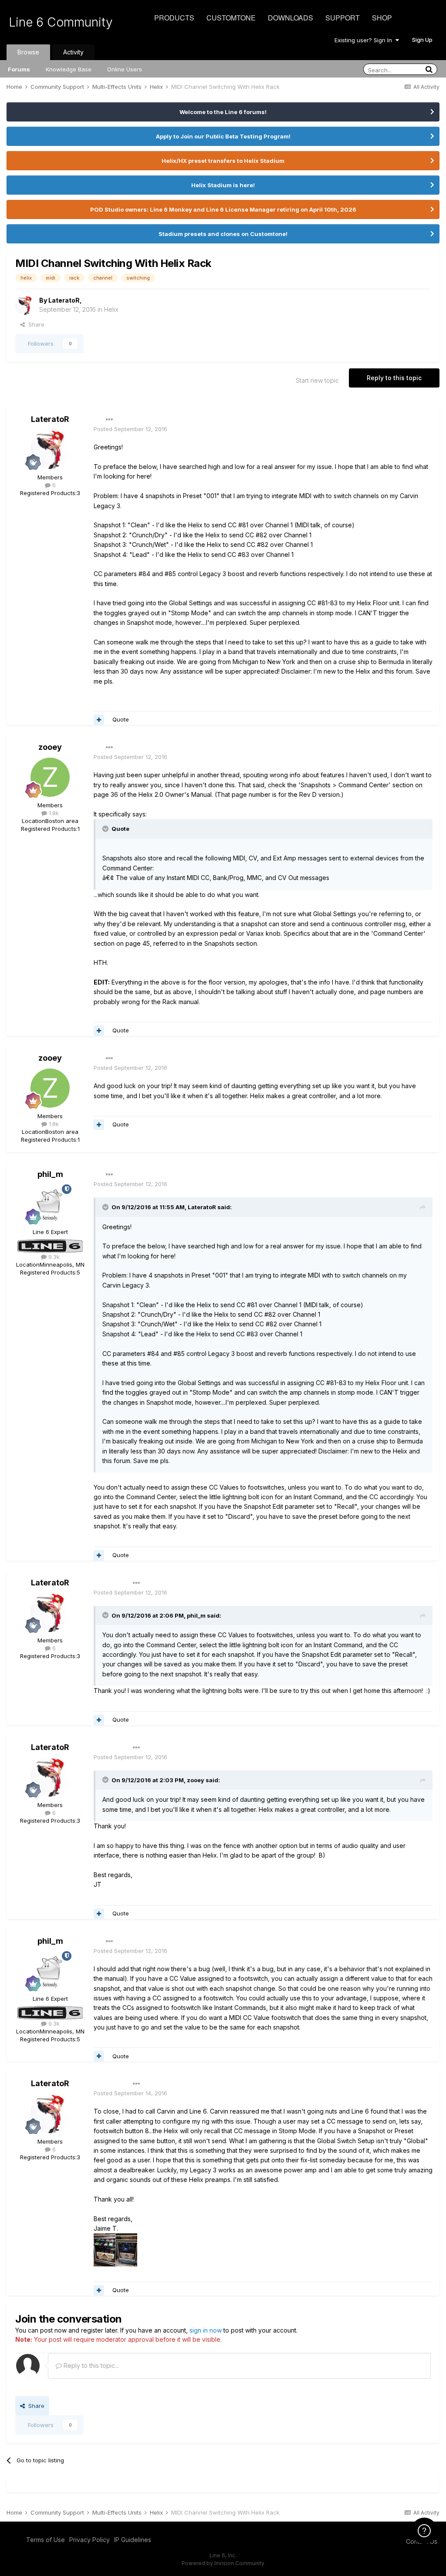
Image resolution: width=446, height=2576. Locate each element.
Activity (73, 52)
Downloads (291, 18)
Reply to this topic (394, 378)
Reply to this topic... (90, 2365)
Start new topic (317, 380)
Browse (28, 52)
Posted (130, 429)
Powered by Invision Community (223, 2563)
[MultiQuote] (99, 720)
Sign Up (422, 40)
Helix (111, 309)
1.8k (53, 813)
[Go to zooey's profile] (50, 777)
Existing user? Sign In (365, 40)
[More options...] (109, 420)
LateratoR (64, 300)
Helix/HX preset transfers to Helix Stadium (223, 161)
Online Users (125, 69)
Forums (19, 69)
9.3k (53, 1257)
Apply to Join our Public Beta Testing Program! (223, 136)
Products (174, 18)
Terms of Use (46, 2540)
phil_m (50, 1174)
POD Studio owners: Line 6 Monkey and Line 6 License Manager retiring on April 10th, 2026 (223, 209)
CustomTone (231, 18)
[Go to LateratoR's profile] (25, 305)
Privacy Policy (90, 2540)
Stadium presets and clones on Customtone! (223, 234)
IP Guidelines (133, 2540)
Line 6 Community (61, 22)
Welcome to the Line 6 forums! (223, 112)
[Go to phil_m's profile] (50, 1204)
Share (35, 324)
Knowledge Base (69, 69)
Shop (382, 18)
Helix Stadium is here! (223, 185)
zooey (50, 747)
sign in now (206, 2330)
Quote (121, 719)
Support (343, 18)
